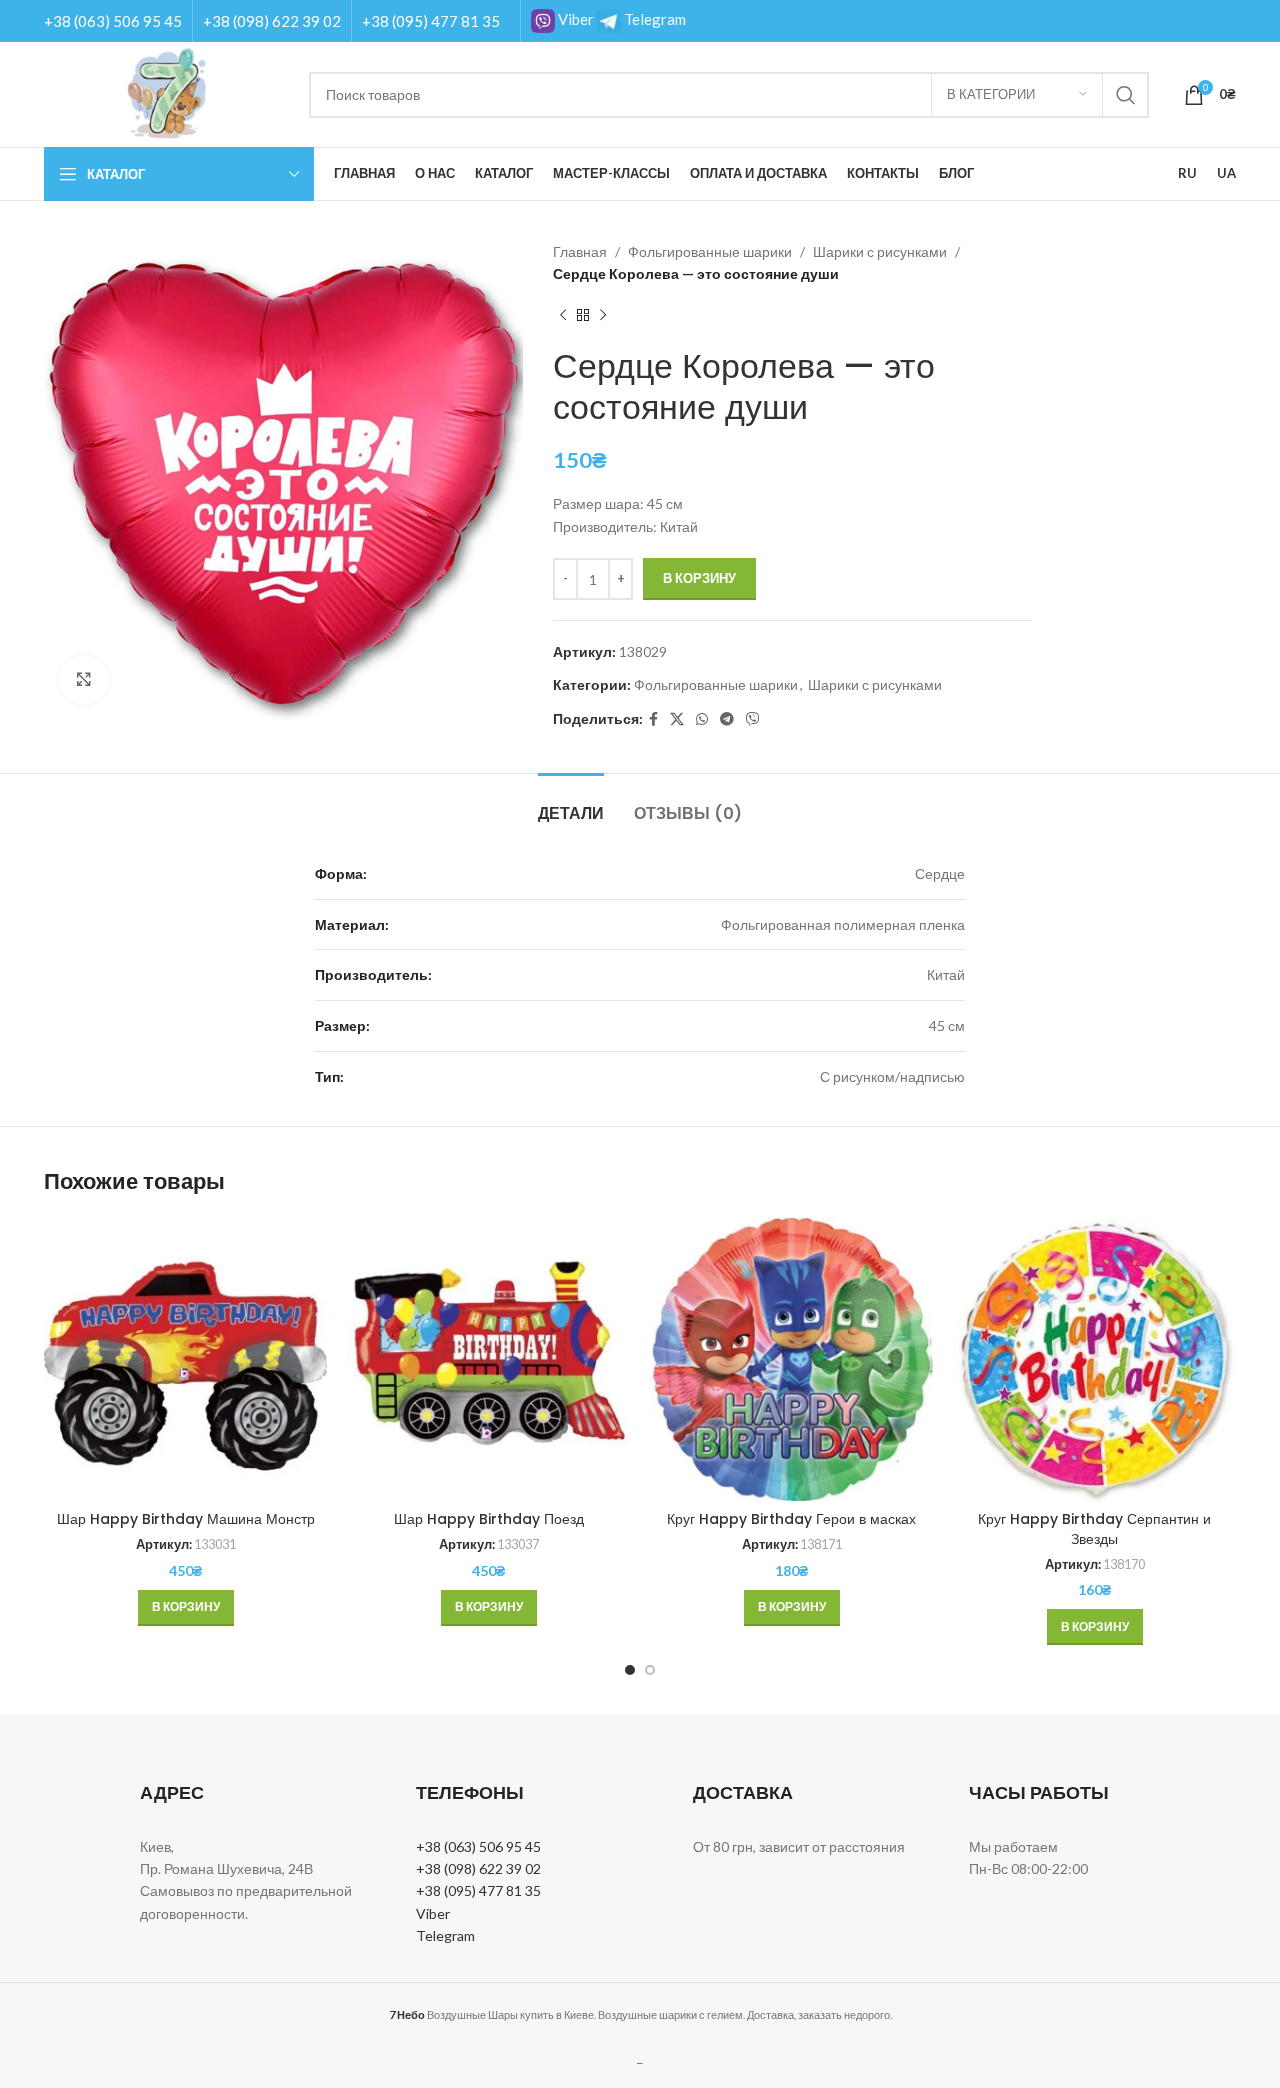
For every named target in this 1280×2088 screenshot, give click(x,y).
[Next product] (603, 316)
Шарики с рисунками (880, 251)
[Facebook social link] (653, 719)
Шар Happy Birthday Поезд (489, 1519)
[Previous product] (563, 316)
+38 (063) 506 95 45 (113, 21)
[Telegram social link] (727, 719)
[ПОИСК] (1126, 95)
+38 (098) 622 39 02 (272, 21)
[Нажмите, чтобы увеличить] (84, 680)
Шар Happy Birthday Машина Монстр (186, 1519)
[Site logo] (166, 92)
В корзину (699, 578)
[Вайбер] (753, 719)
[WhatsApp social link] (702, 719)
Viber (574, 19)
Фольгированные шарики (710, 251)
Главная (580, 251)
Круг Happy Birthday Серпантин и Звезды (1094, 1529)
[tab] (571, 803)
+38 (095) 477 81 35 (431, 21)
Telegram (653, 19)
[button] (186, 1608)
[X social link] (677, 719)
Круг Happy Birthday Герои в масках (791, 1519)
